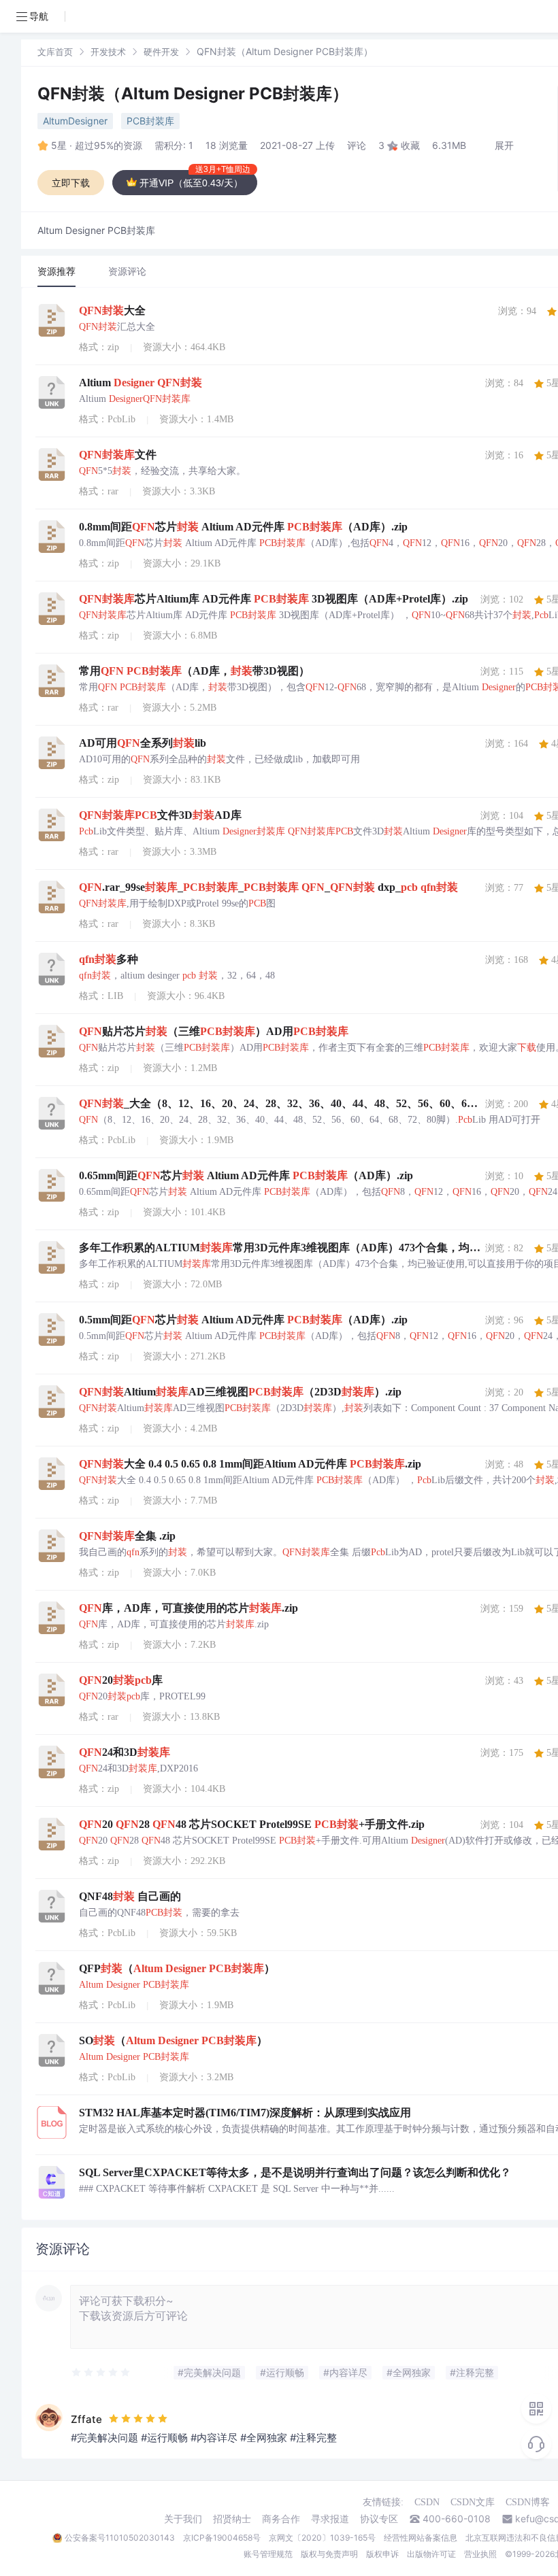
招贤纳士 (232, 2519)
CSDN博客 (528, 2502)
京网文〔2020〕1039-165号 (322, 2538)
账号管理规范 (268, 2554)
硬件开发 (161, 52)
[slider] (101, 2373)
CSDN (427, 2502)
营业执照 (480, 2554)
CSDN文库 (473, 2502)
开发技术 (108, 52)
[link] (55, 51)
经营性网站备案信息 (421, 2538)
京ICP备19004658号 (222, 2538)
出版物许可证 (431, 2554)
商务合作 (281, 2519)
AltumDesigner (75, 121)
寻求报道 (330, 2519)
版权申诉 (382, 2554)
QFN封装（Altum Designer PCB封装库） (193, 94)
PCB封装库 (150, 121)
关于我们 (183, 2519)
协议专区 (379, 2519)
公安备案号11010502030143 (120, 2538)
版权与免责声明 (329, 2554)
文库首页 (55, 52)
